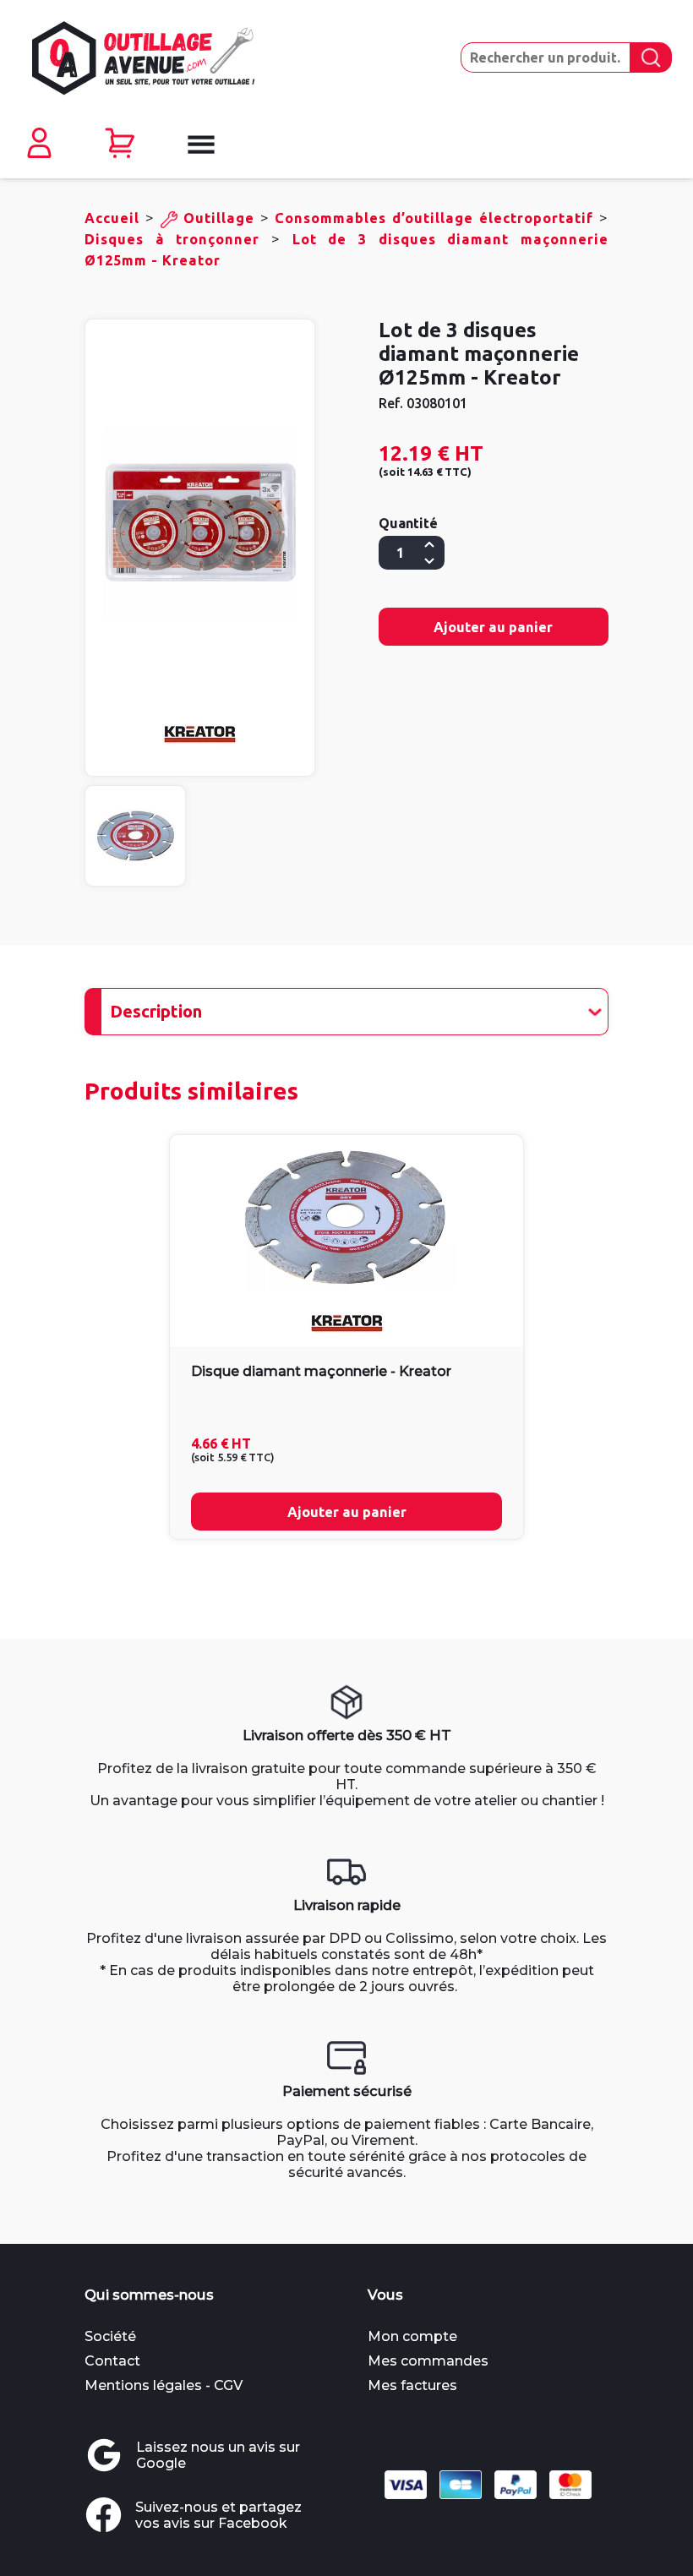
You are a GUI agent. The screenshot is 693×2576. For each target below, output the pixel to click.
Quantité (408, 523)
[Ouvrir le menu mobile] (199, 145)
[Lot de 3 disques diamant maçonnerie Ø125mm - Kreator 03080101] (200, 523)
